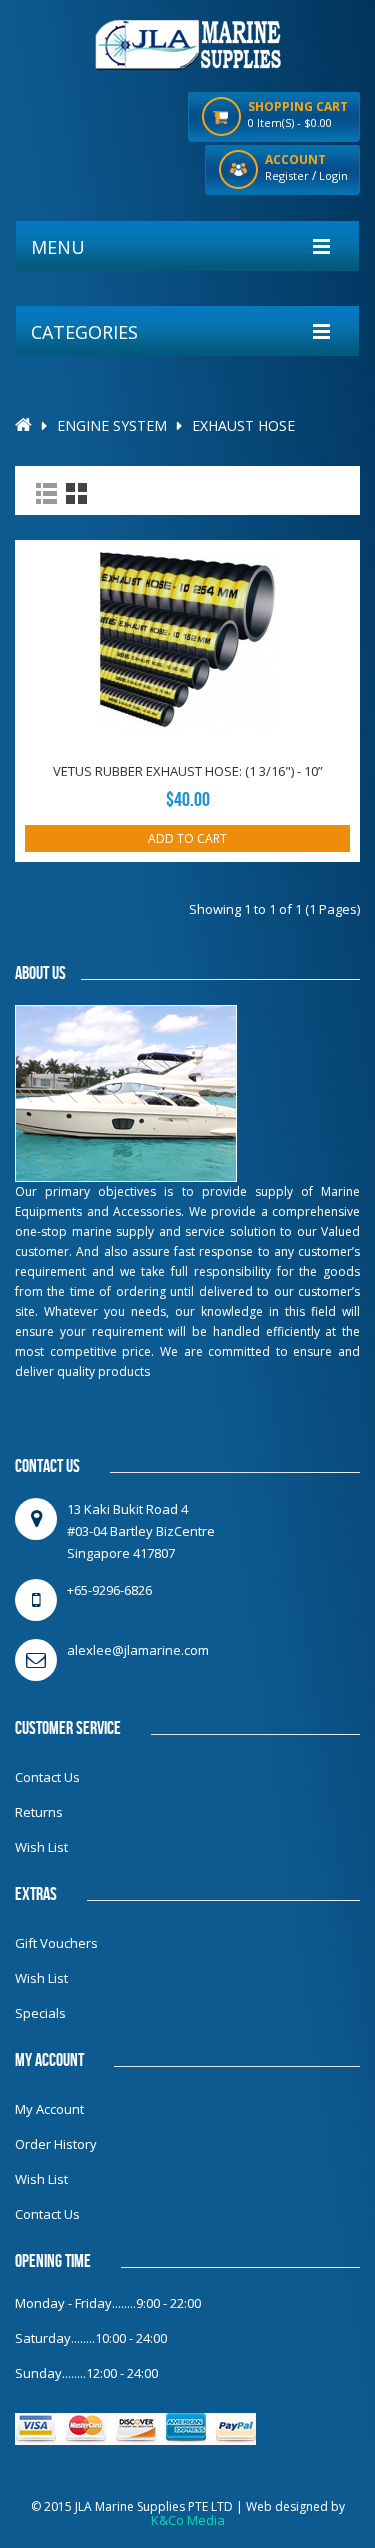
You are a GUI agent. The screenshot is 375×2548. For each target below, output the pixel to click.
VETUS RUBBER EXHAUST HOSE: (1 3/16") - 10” (188, 771)
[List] (46, 493)
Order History (56, 2144)
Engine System (112, 425)
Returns (39, 1812)
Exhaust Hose (243, 425)
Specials (40, 2013)
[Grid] (76, 493)
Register (287, 175)
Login (333, 175)
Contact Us (47, 1777)
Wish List (41, 1847)
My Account (49, 2109)
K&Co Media (188, 2520)
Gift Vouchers (56, 1943)
